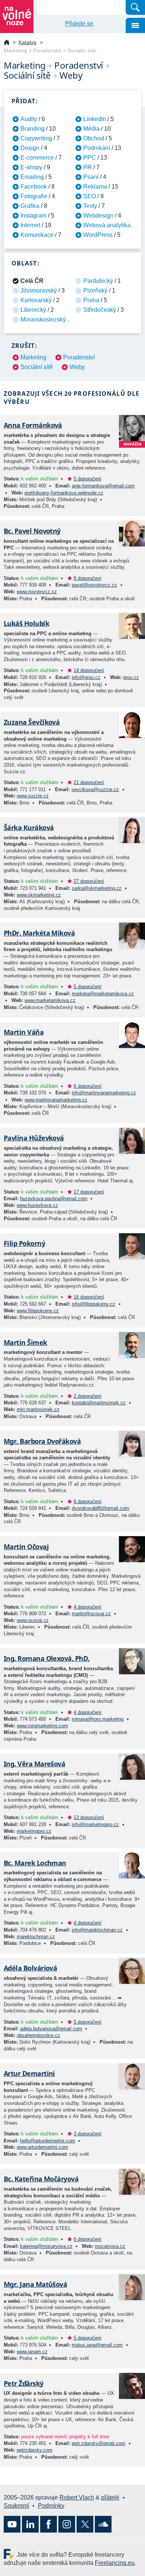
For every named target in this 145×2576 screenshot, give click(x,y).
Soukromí (16, 2506)
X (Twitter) (85, 2524)
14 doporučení (89, 670)
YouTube (12, 2524)
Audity (29, 119)
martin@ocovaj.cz (91, 1614)
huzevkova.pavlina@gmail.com (54, 1199)
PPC (90, 158)
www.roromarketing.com (42, 1726)
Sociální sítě (37, 367)
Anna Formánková (33, 425)
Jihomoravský (39, 290)
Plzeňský (95, 290)
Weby (77, 367)
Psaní (91, 177)
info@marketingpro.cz (95, 1824)
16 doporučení (89, 1297)
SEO (90, 196)
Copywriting (36, 138)
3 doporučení (88, 2134)
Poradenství (79, 357)
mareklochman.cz (36, 1937)
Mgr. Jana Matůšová (35, 2284)
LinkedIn (95, 119)
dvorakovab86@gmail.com (100, 1508)
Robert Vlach (77, 2497)
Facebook (34, 187)
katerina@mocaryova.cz (46, 2246)
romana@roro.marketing (98, 1719)
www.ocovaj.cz (33, 1620)
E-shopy (31, 167)
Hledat (135, 7)
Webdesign (98, 216)
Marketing (33, 357)
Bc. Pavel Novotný (32, 531)
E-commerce (37, 158)
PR (88, 167)
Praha (91, 300)
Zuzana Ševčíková (32, 722)
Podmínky (51, 2506)
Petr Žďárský (24, 2383)
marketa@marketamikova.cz (103, 994)
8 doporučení (88, 578)
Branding (33, 129)
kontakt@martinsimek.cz (99, 1403)
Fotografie (34, 196)
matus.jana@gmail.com (97, 2345)
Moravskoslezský (43, 319)
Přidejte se (79, 24)
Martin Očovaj (26, 1547)
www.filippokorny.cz (38, 1311)
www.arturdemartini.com (42, 2147)
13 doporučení (89, 1817)
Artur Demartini (29, 2073)
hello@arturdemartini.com (48, 2141)
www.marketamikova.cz (50, 1000)
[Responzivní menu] (135, 25)
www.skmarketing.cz (39, 895)
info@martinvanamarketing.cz (104, 1093)
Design (30, 148)
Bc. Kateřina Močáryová (41, 2179)
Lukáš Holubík (26, 623)
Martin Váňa (24, 1032)
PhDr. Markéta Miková (39, 933)
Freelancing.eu (10, 2554)
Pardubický (98, 281)
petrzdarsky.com (35, 2450)
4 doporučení (88, 1607)
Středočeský (100, 310)
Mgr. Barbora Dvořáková (42, 1441)
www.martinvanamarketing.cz (56, 1100)
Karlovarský (36, 300)
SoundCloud (103, 2524)
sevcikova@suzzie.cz (95, 789)
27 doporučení (89, 881)
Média (91, 129)
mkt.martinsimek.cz (38, 1409)
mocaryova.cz (110, 2246)
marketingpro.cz (34, 1831)
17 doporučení (89, 1192)
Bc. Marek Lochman (35, 1863)
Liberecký (33, 310)
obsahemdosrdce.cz (38, 2035)
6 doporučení (88, 1086)
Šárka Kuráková (29, 827)
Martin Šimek (25, 1342)
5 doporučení (88, 479)
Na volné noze (7, 43)
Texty (90, 206)
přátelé (110, 2497)
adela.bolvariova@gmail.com (51, 2029)
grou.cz (131, 677)
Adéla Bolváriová (30, 1968)
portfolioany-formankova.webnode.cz (64, 493)
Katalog (28, 42)
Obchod (94, 138)
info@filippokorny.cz (94, 1304)
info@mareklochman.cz (97, 1930)
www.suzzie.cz (33, 796)
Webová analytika (107, 225)
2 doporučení (88, 1396)
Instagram (33, 216)
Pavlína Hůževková (34, 1138)
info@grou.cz (86, 677)
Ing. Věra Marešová (34, 1764)
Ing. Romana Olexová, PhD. (47, 1658)
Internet (30, 225)
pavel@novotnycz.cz (94, 585)
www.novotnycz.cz (37, 592)
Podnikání (97, 148)
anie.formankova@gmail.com (103, 486)
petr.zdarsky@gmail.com (99, 2443)
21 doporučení (89, 782)
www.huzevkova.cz (37, 1205)
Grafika (30, 206)
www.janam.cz (32, 2352)
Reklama (95, 187)
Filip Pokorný (24, 1243)
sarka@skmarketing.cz (97, 888)
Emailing (32, 177)
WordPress (98, 235)
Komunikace (37, 235)
